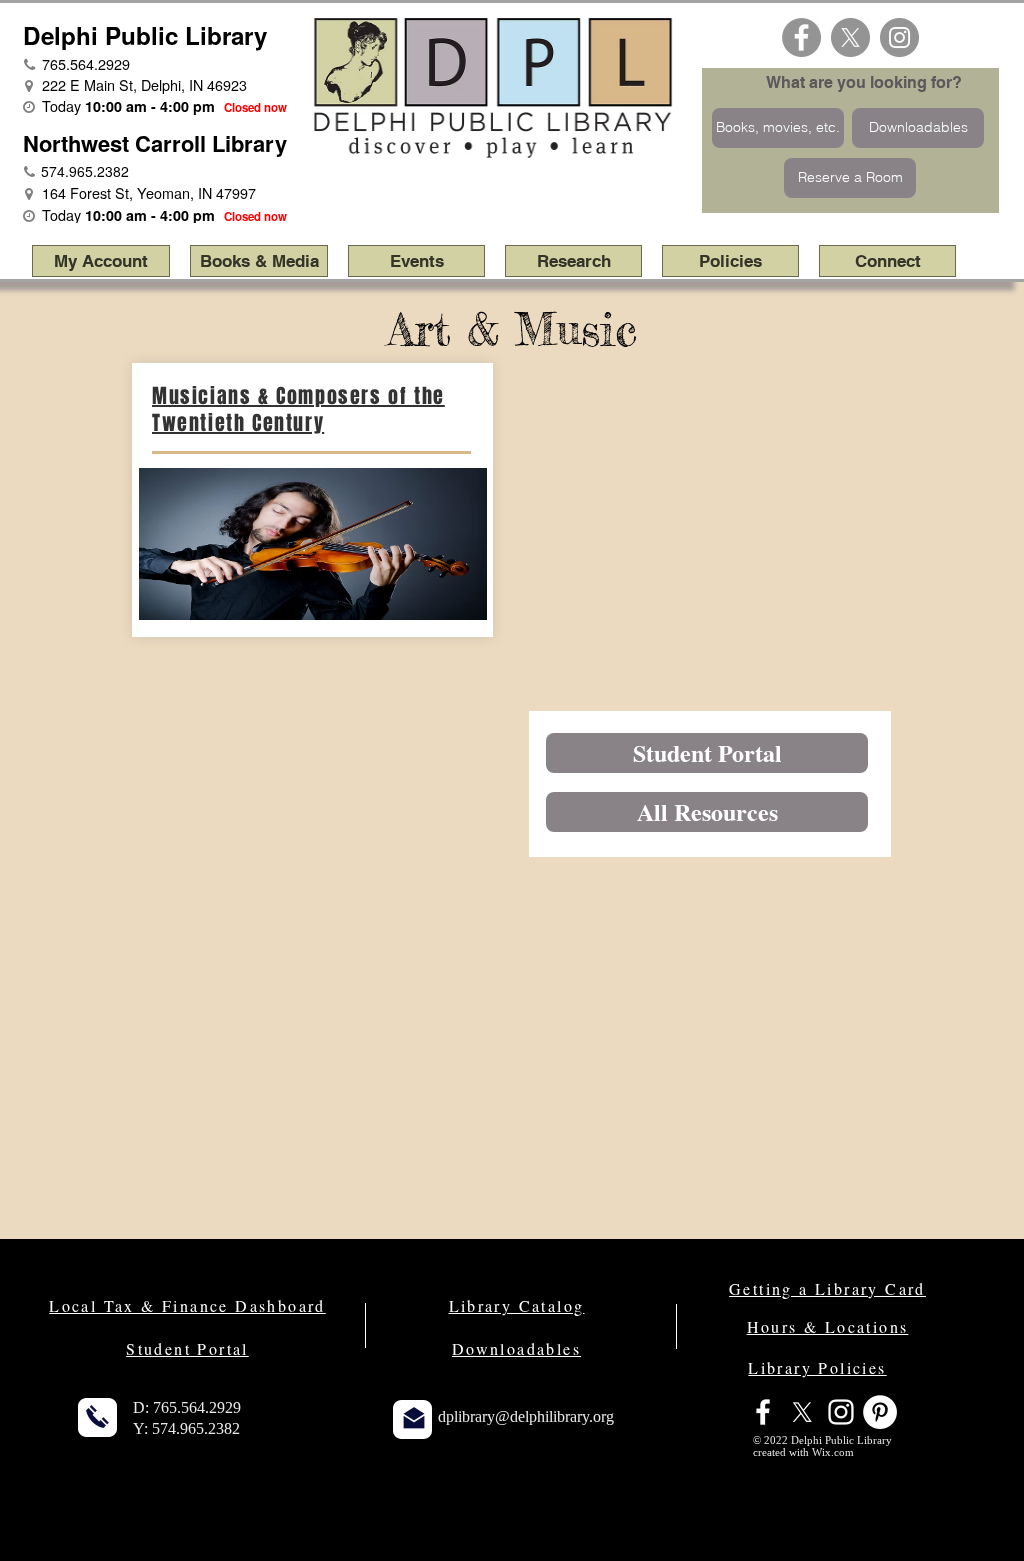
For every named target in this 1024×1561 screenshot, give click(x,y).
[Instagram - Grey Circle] (899, 37)
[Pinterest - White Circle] (880, 1412)
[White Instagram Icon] (841, 1412)
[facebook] (763, 1412)
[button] (259, 261)
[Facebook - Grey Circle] (801, 37)
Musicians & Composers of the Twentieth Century (298, 409)
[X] (850, 37)
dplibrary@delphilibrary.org (526, 1416)
